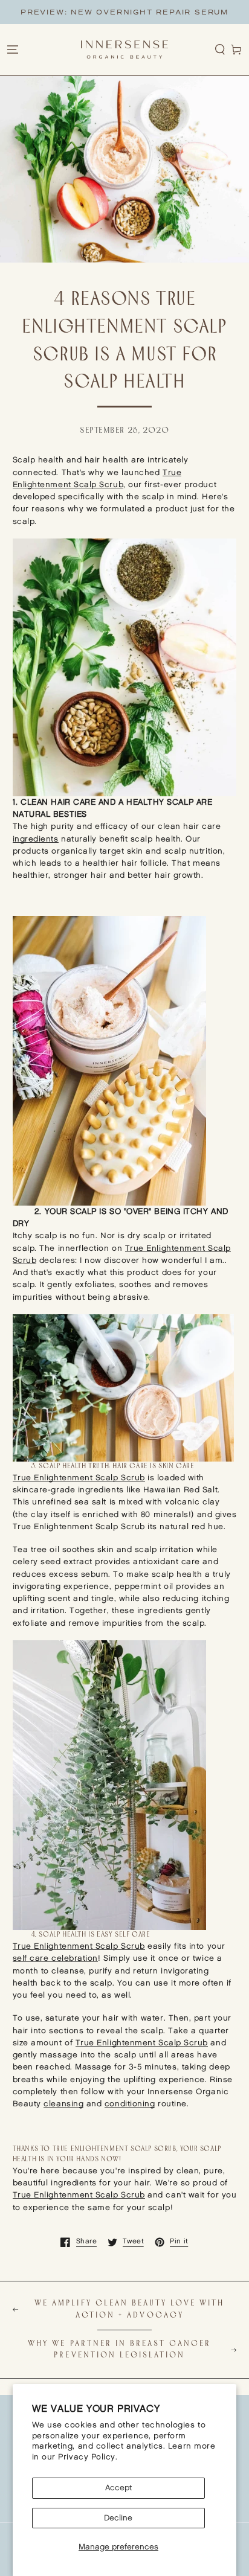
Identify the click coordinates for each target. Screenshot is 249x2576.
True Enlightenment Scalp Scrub (79, 1478)
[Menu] (12, 50)
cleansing (63, 2104)
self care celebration (55, 1958)
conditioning (130, 2104)
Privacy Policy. (88, 2457)
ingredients (36, 839)
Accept (118, 2488)
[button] (220, 50)
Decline (118, 2518)
